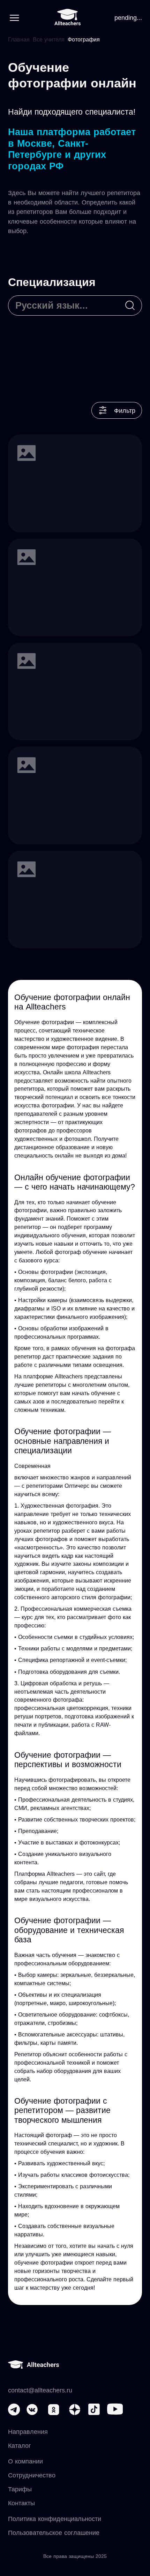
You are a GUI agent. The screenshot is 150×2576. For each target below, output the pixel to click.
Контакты (21, 2503)
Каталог (20, 2446)
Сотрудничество (32, 2475)
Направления (28, 2432)
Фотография (84, 40)
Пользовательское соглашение (54, 2533)
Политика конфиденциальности (55, 2519)
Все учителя (49, 40)
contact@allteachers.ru (40, 2390)
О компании (25, 2461)
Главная (19, 40)
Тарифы (20, 2489)
